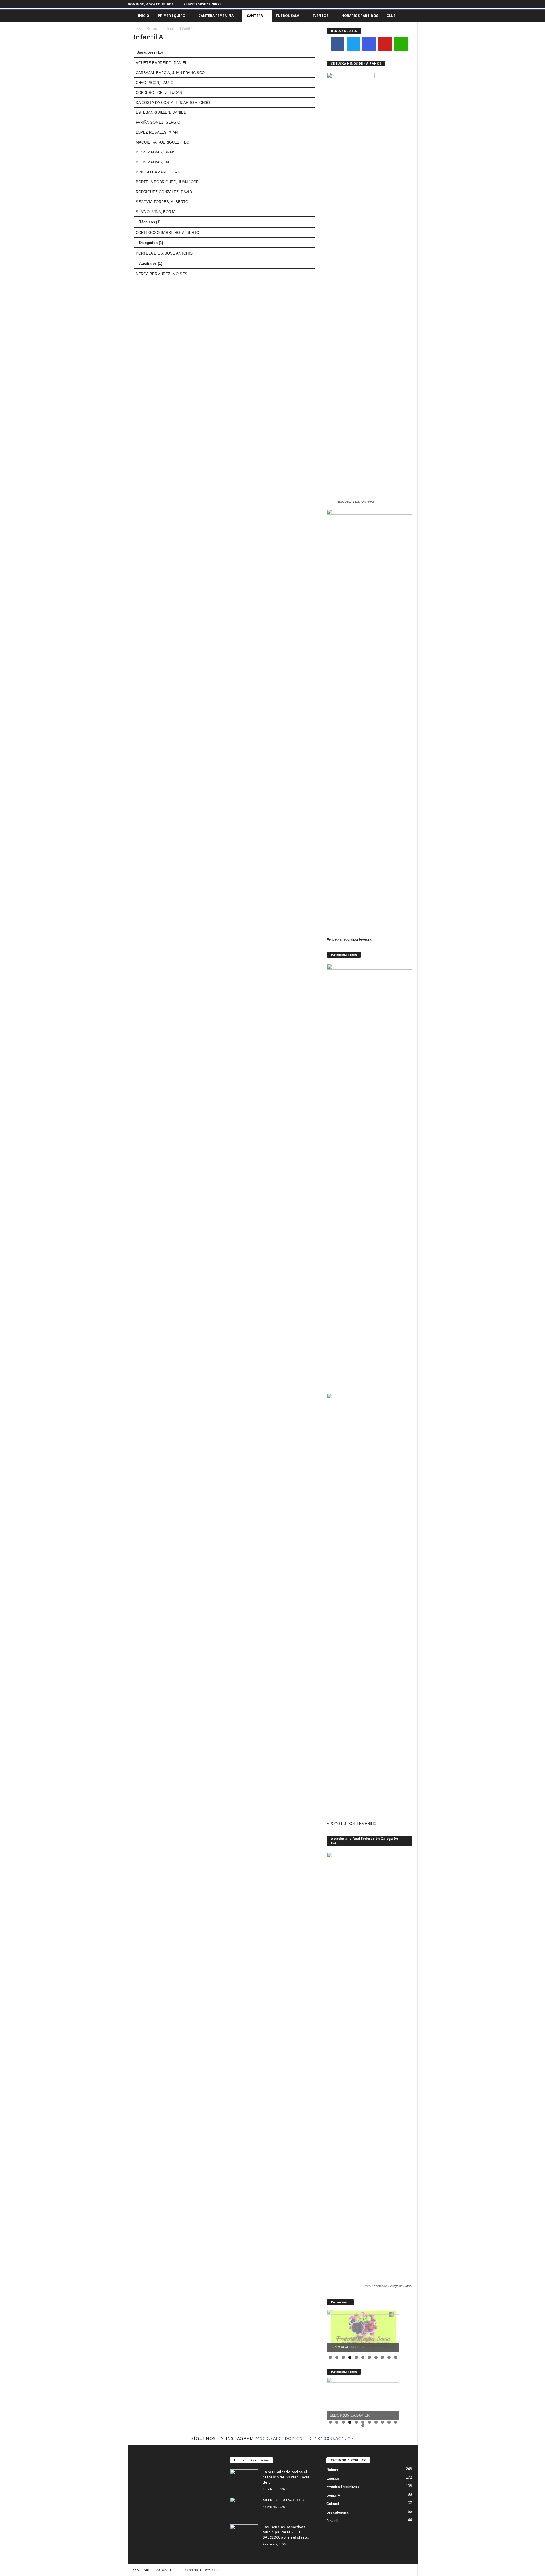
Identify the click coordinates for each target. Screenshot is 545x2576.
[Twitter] (413, 4)
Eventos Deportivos (343, 2487)
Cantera (255, 16)
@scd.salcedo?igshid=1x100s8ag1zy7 (305, 2438)
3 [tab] (343, 2357)
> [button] (392, 2329)
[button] (409, 16)
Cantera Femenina (216, 16)
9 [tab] (382, 2357)
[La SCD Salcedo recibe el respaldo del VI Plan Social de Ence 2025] (244, 2480)
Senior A (333, 2495)
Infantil (169, 28)
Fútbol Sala (288, 16)
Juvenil (332, 2521)
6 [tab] (363, 2357)
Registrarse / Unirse (202, 4)
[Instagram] (404, 4)
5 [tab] (356, 2357)
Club (391, 16)
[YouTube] (385, 44)
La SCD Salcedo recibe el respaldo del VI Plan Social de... (287, 2477)
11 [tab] (396, 2358)
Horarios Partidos (360, 16)
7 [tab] (369, 2357)
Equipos (333, 2478)
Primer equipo (172, 16)
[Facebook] (396, 4)
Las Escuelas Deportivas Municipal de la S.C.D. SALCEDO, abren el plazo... (286, 2532)
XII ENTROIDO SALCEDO (283, 2500)
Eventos (320, 16)
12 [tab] (363, 2426)
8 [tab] (376, 2357)
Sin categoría (337, 2512)
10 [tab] (389, 2358)
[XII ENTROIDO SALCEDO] (244, 2508)
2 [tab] (337, 2357)
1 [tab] (330, 2357)
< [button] (334, 2329)
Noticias (333, 2470)
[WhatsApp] (401, 44)
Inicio (144, 16)
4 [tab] (350, 2357)
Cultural (333, 2504)
